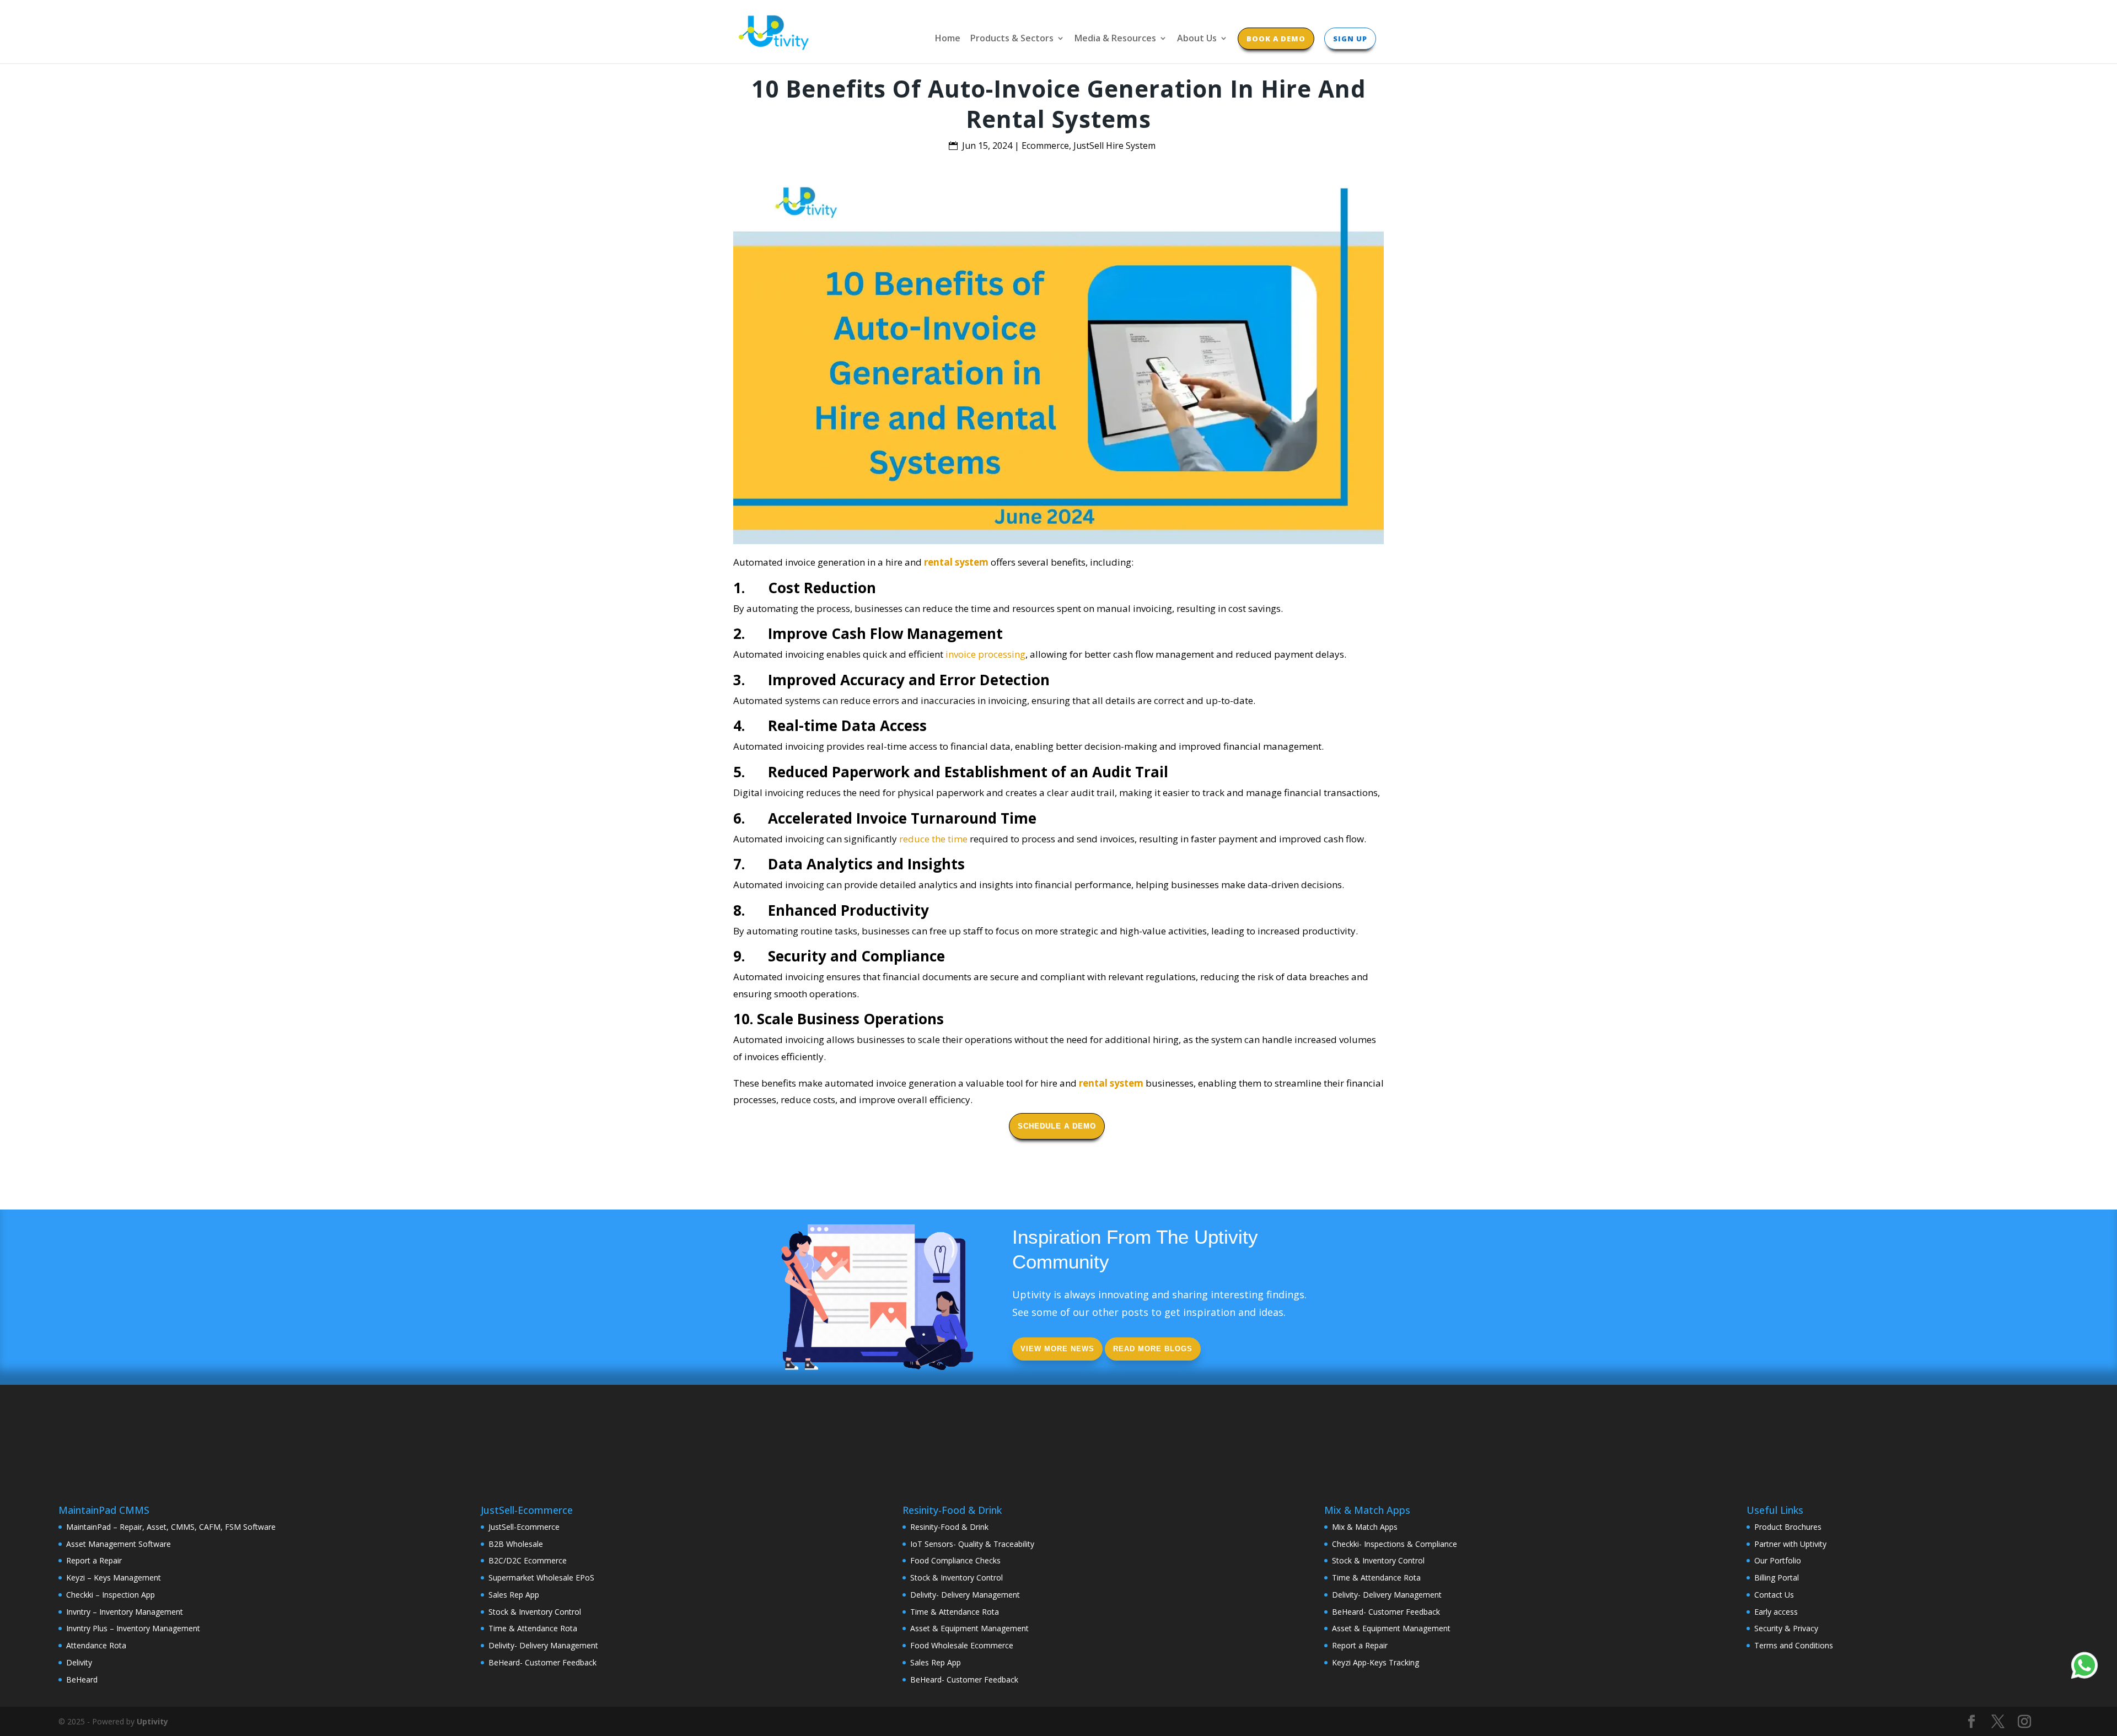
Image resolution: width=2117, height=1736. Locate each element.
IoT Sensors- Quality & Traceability (972, 1544)
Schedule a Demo (1057, 1126)
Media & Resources (1115, 39)
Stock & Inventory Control (535, 1612)
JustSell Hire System (1114, 146)
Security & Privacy (1786, 1628)
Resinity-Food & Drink (949, 1527)
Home (948, 39)
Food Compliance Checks (955, 1560)
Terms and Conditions (1794, 1645)
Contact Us (1774, 1595)
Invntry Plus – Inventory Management (133, 1628)
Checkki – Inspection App (111, 1595)
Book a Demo (1276, 39)
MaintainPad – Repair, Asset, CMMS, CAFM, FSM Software (171, 1527)
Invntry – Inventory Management (125, 1612)
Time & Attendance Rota (533, 1628)
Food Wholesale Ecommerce (962, 1645)
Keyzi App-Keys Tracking (1375, 1662)
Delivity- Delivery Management (543, 1645)
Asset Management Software (119, 1544)
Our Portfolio (1778, 1560)
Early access (1776, 1612)
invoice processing (985, 654)
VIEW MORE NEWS (1057, 1349)
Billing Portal (1777, 1578)
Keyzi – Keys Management (114, 1578)
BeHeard (82, 1679)
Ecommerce (1045, 146)
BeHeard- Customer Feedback (542, 1662)
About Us (1197, 39)
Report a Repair (94, 1560)
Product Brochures (1788, 1527)
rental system (956, 562)
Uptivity (152, 1721)
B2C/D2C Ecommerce (528, 1560)
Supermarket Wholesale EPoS (541, 1578)
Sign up (1350, 39)
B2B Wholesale (516, 1544)
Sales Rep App (514, 1595)
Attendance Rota (96, 1645)
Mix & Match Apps (1365, 1527)
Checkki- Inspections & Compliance (1395, 1544)
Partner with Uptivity (1790, 1544)
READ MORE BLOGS (1153, 1349)
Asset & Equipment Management (969, 1628)
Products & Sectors (1012, 39)
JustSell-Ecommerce (524, 1527)
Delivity (79, 1662)
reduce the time (933, 839)
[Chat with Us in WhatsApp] (2084, 1667)
